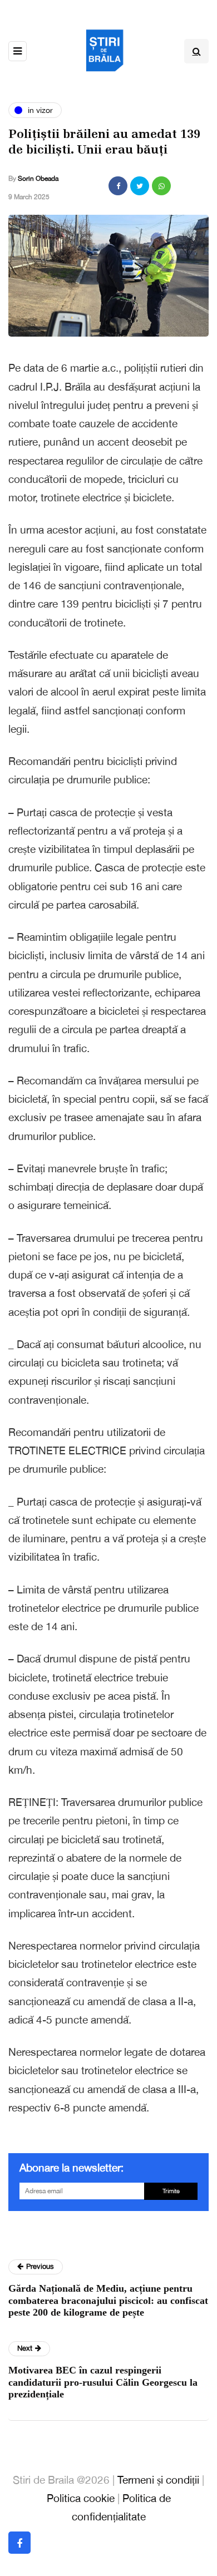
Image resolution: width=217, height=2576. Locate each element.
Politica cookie (81, 2498)
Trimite (171, 2191)
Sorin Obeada (38, 179)
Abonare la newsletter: (71, 2168)
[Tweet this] (140, 186)
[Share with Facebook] (118, 186)
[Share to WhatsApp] (161, 186)
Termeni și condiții (158, 2480)
